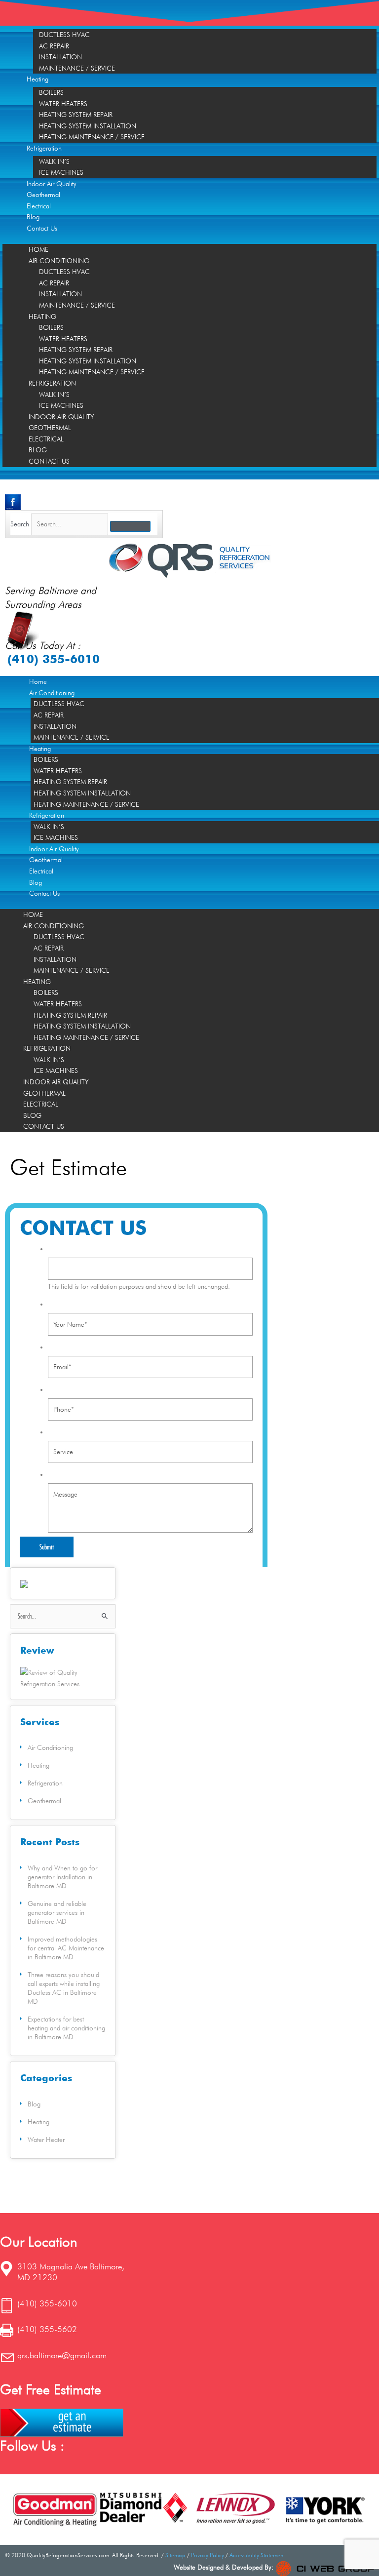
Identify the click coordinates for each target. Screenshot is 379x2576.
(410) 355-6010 (54, 659)
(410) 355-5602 (47, 2329)
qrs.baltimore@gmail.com (62, 2355)
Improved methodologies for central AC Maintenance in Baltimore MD (66, 1948)
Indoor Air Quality (52, 184)
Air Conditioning (59, 261)
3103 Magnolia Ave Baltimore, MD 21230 (71, 2272)
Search (20, 524)
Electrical (39, 206)
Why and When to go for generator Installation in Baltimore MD (62, 1877)
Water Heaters (63, 104)
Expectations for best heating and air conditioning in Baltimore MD (66, 2028)
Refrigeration (44, 148)
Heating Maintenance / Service (92, 137)
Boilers (51, 92)
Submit (47, 1547)
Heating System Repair (76, 115)
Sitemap (175, 2555)
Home (38, 249)
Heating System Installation (88, 126)
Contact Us (42, 228)
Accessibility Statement (257, 2555)
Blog (33, 217)
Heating (38, 79)
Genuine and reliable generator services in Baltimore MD (57, 1912)
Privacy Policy (208, 2555)
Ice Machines (61, 172)
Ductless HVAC (64, 35)
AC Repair (54, 46)
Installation (60, 57)
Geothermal (43, 195)
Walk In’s (54, 161)
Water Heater (46, 2140)
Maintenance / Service (77, 68)
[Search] (130, 526)
